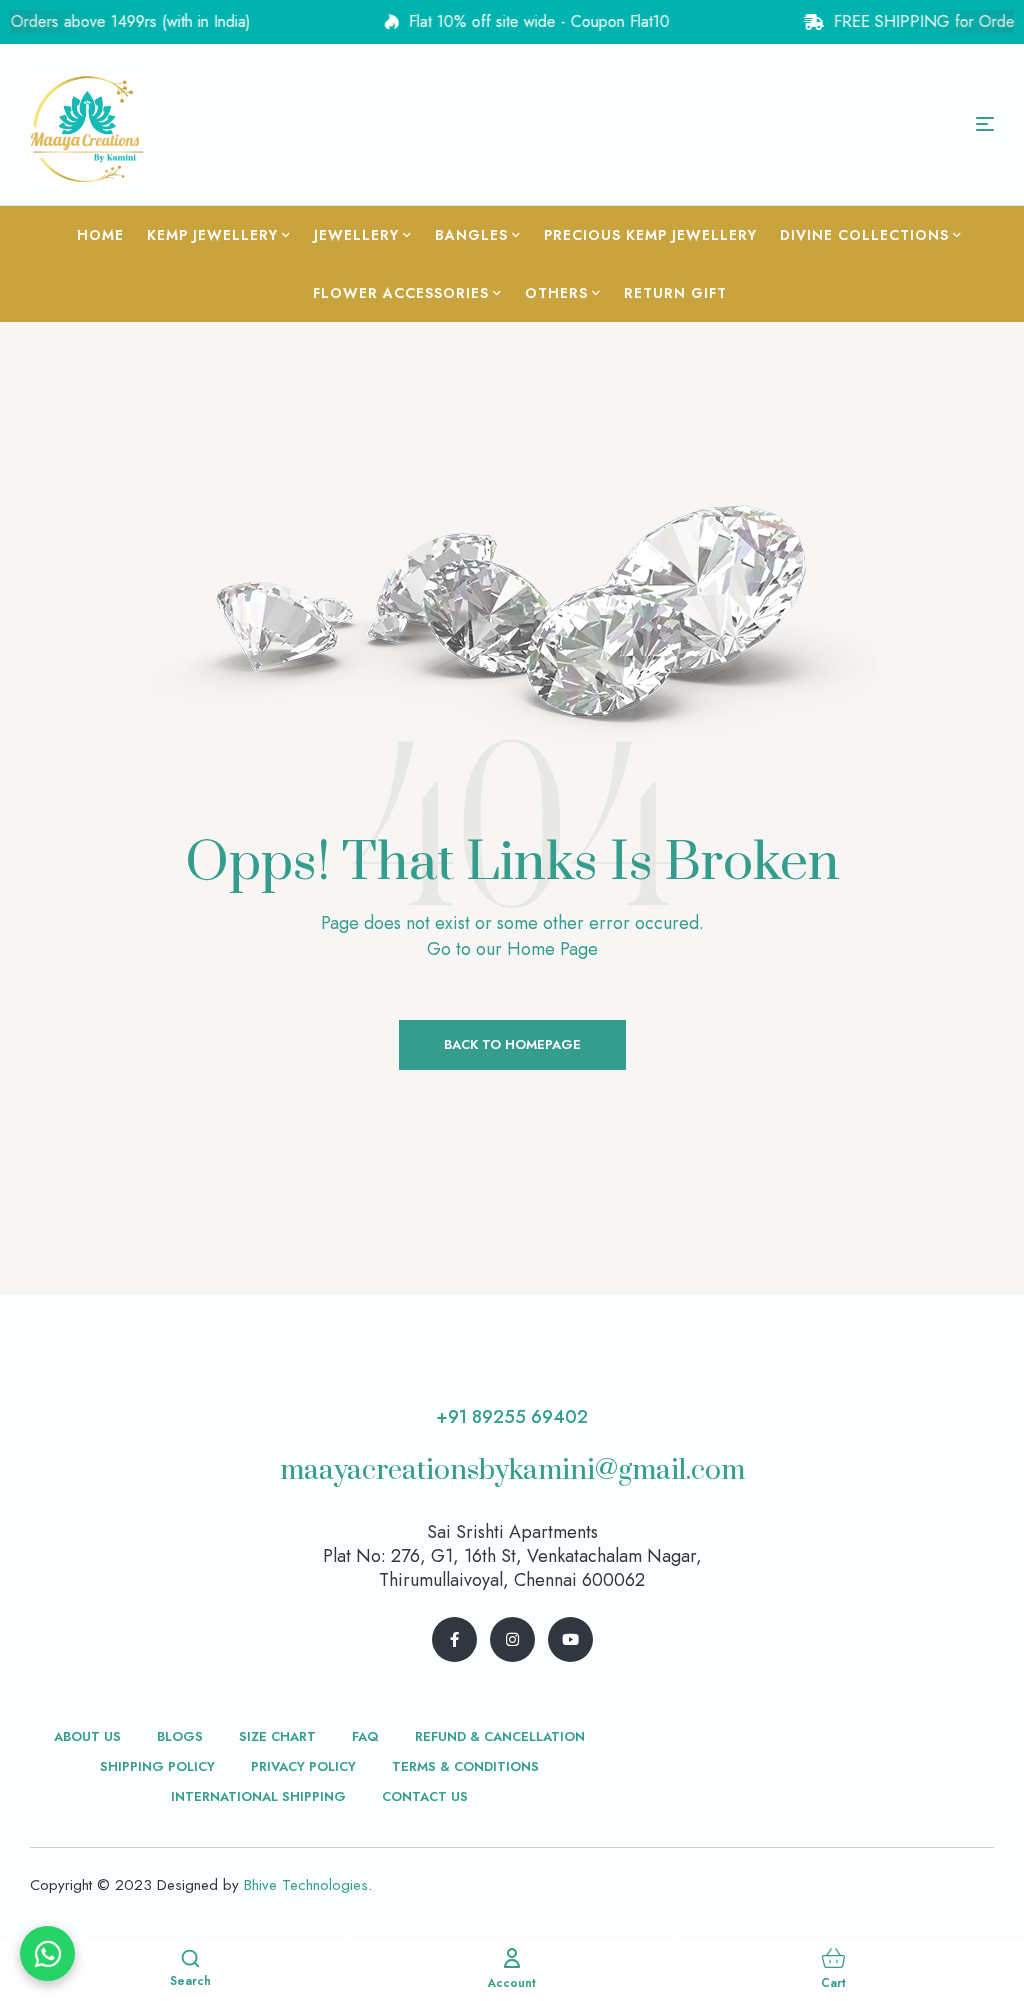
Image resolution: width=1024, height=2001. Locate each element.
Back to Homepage (512, 1044)
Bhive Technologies (306, 1885)
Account (511, 1983)
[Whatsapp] (47, 1953)
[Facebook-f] (454, 1639)
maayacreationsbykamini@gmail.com (512, 1470)
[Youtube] (570, 1639)
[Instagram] (512, 1639)
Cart (833, 1983)
